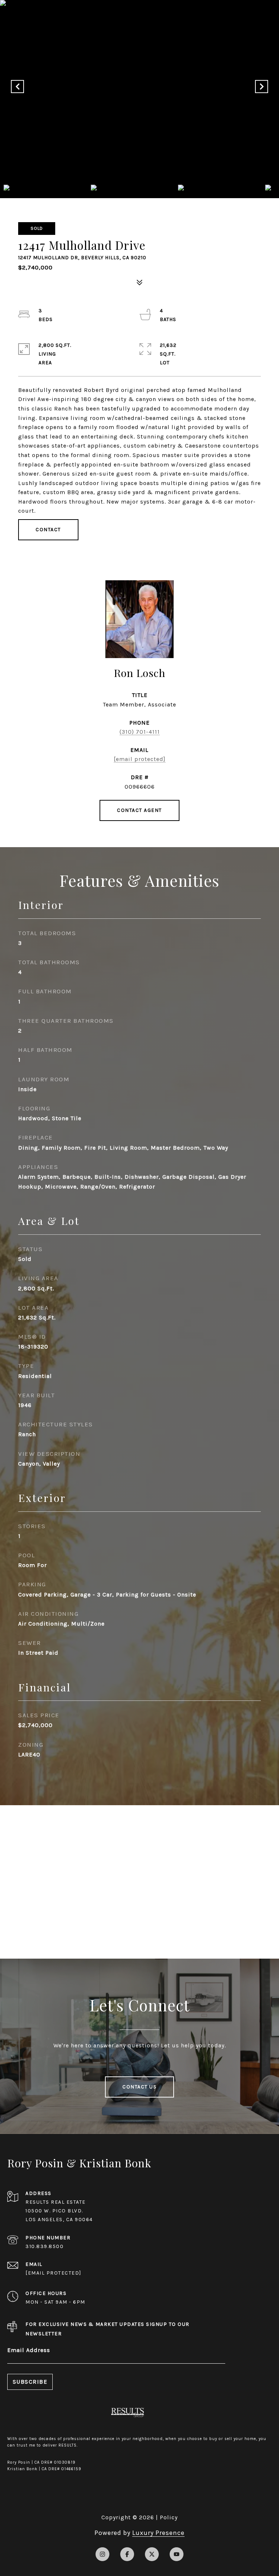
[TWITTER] (152, 2554)
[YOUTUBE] (177, 2554)
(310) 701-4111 (140, 732)
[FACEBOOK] (127, 2554)
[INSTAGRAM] (102, 2554)
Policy (169, 2517)
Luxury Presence (158, 2533)
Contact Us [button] (139, 2087)
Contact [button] (48, 530)
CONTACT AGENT (139, 810)
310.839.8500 (45, 2246)
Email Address (29, 2350)
